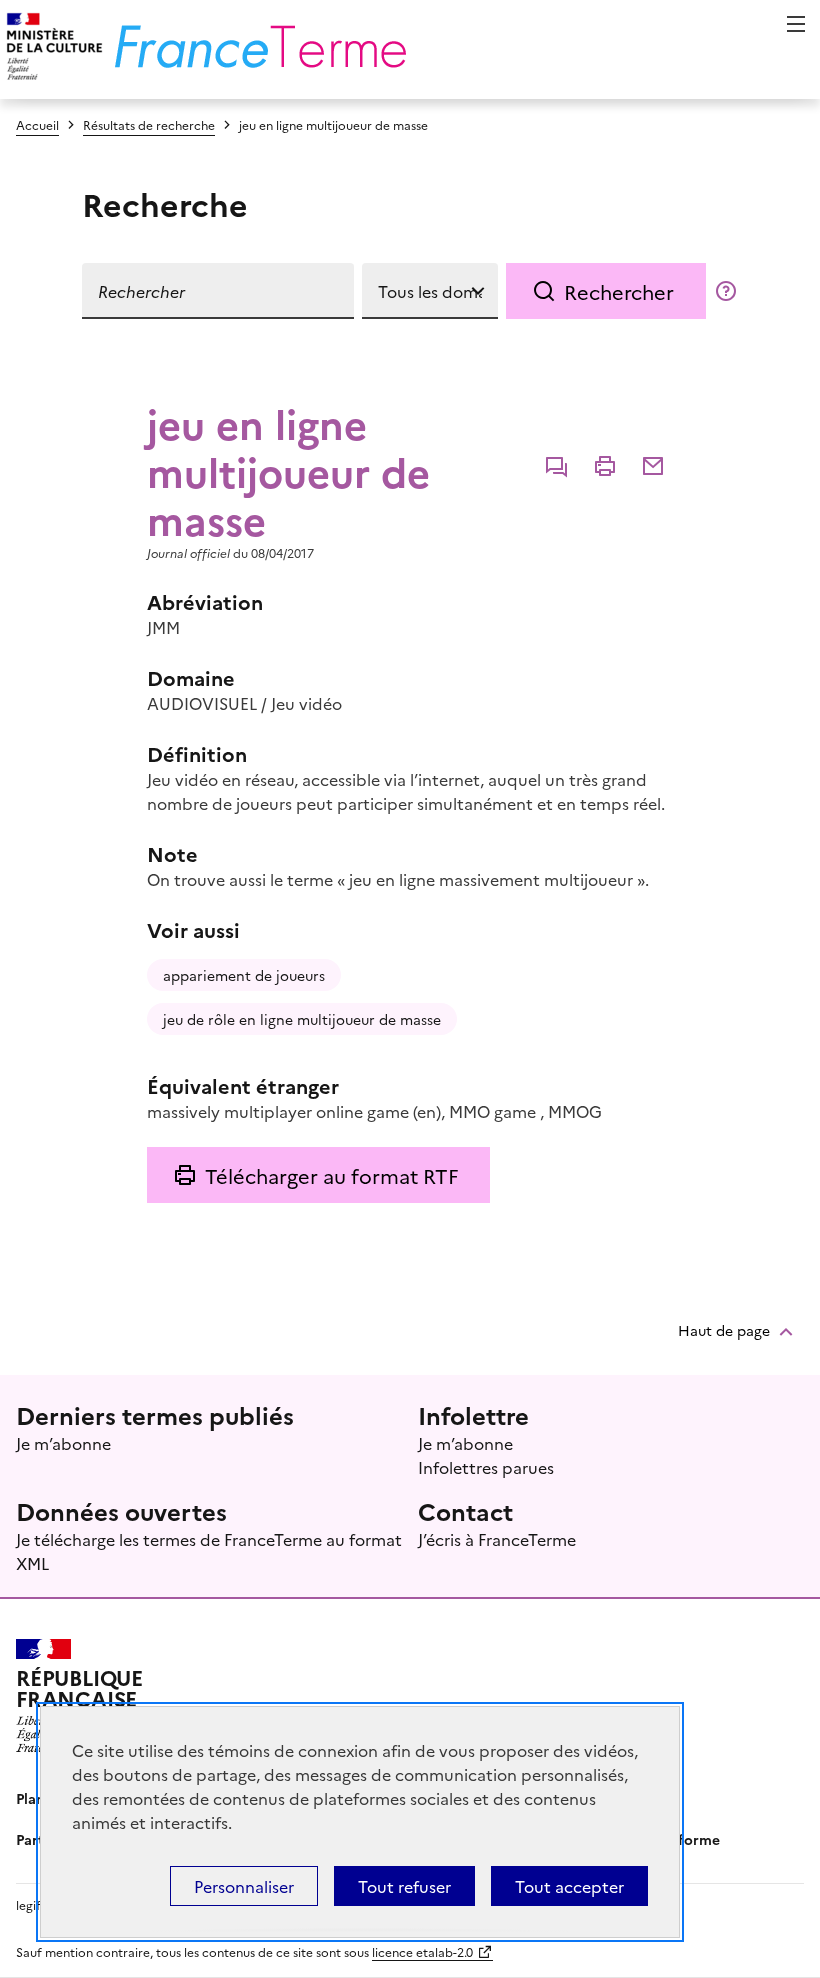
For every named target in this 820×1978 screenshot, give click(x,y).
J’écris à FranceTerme (497, 1539)
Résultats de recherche (149, 124)
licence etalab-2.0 (422, 1951)
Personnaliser (244, 1886)
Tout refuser (404, 1886)
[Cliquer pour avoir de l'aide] (726, 291)
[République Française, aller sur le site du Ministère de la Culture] (51, 49)
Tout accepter (569, 1886)
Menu (796, 24)
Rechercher (619, 291)
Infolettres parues (486, 1467)
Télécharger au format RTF (331, 1175)
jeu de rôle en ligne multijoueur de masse (302, 1019)
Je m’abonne (63, 1443)
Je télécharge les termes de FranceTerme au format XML (209, 1551)
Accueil (37, 124)
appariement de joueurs (244, 975)
